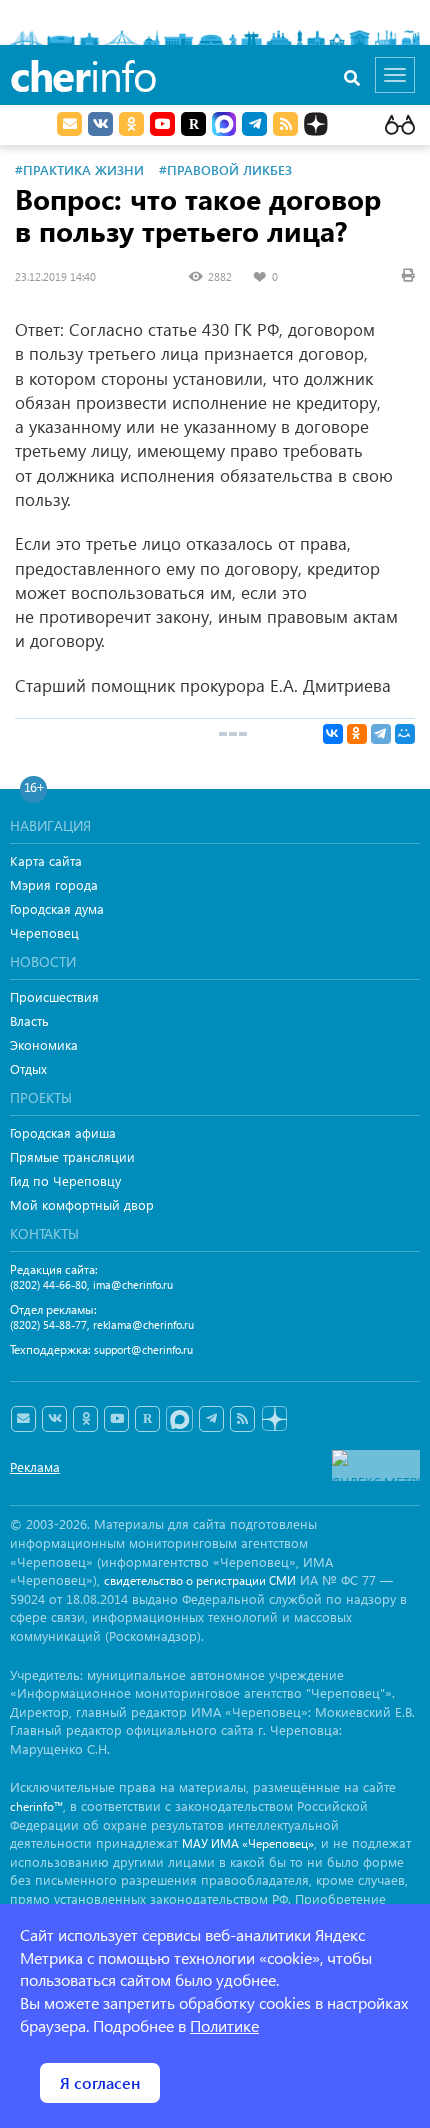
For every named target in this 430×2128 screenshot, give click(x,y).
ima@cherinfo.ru (133, 1284)
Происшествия (54, 996)
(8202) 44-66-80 (48, 1284)
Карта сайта (46, 860)
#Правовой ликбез (225, 169)
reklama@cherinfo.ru (143, 1324)
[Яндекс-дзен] (273, 1419)
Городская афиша (63, 1132)
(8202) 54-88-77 (48, 1324)
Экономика (44, 1044)
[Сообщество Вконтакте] (54, 1419)
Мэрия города (54, 884)
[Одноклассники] (357, 734)
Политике (224, 2025)
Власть (29, 1020)
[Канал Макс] (224, 126)
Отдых (28, 1068)
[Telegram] (381, 734)
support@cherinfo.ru (143, 1349)
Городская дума (57, 908)
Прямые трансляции (72, 1156)
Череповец (44, 932)
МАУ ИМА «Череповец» (248, 1843)
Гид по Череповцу (65, 1180)
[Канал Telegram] (211, 1419)
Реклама (35, 1466)
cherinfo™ (36, 1806)
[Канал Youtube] (162, 124)
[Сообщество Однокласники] (131, 124)
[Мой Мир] (405, 734)
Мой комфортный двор (82, 1204)
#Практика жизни (79, 169)
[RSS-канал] (242, 1419)
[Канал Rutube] (193, 124)
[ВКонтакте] (333, 734)
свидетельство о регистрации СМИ (200, 1580)
